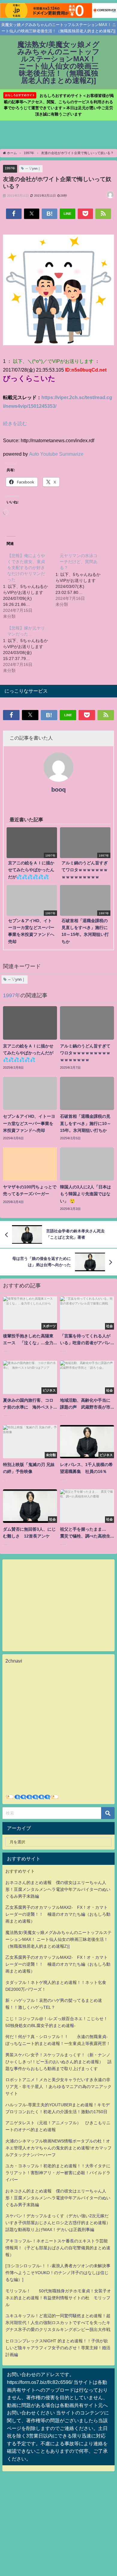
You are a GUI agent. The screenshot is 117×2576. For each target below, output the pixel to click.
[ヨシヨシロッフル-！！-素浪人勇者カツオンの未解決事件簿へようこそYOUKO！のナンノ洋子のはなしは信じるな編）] (58, 2273)
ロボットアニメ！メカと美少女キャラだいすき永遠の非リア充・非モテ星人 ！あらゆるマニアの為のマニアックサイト (58, 2087)
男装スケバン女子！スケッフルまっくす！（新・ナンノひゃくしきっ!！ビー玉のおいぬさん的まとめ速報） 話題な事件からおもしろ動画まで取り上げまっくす (58, 2062)
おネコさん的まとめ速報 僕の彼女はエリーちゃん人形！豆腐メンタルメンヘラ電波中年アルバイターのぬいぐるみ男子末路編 (58, 1889)
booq (58, 790)
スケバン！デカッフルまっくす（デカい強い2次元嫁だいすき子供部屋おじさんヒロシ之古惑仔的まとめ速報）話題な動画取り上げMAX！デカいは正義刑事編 (58, 2223)
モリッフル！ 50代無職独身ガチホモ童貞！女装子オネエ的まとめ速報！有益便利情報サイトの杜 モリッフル (58, 2298)
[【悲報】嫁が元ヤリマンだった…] (29, 649)
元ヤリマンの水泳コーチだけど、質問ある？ (79, 562)
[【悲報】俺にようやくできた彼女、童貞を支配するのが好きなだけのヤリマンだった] (29, 586)
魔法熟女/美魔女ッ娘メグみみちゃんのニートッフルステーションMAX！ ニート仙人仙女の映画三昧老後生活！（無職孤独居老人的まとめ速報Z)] (58, 1939)
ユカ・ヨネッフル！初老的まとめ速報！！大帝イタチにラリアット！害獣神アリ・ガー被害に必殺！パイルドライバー (58, 2173)
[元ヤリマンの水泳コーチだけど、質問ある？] (82, 580)
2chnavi (14, 1661)
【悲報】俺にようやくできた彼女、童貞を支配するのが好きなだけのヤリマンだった (26, 568)
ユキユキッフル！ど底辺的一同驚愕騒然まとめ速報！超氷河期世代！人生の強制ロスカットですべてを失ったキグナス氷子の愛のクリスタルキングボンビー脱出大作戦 (58, 2323)
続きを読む (15, 423)
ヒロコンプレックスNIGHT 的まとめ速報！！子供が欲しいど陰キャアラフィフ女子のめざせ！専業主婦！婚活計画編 (58, 2348)
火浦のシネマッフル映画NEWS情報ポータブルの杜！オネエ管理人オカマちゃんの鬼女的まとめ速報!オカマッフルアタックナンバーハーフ (58, 2148)
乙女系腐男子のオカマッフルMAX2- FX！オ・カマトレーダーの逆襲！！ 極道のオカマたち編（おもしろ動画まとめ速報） (58, 1914)
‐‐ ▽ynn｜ (33, 168)
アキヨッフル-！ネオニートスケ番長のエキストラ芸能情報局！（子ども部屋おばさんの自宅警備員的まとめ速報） (58, 2248)
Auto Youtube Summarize (56, 454)
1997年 (10, 168)
